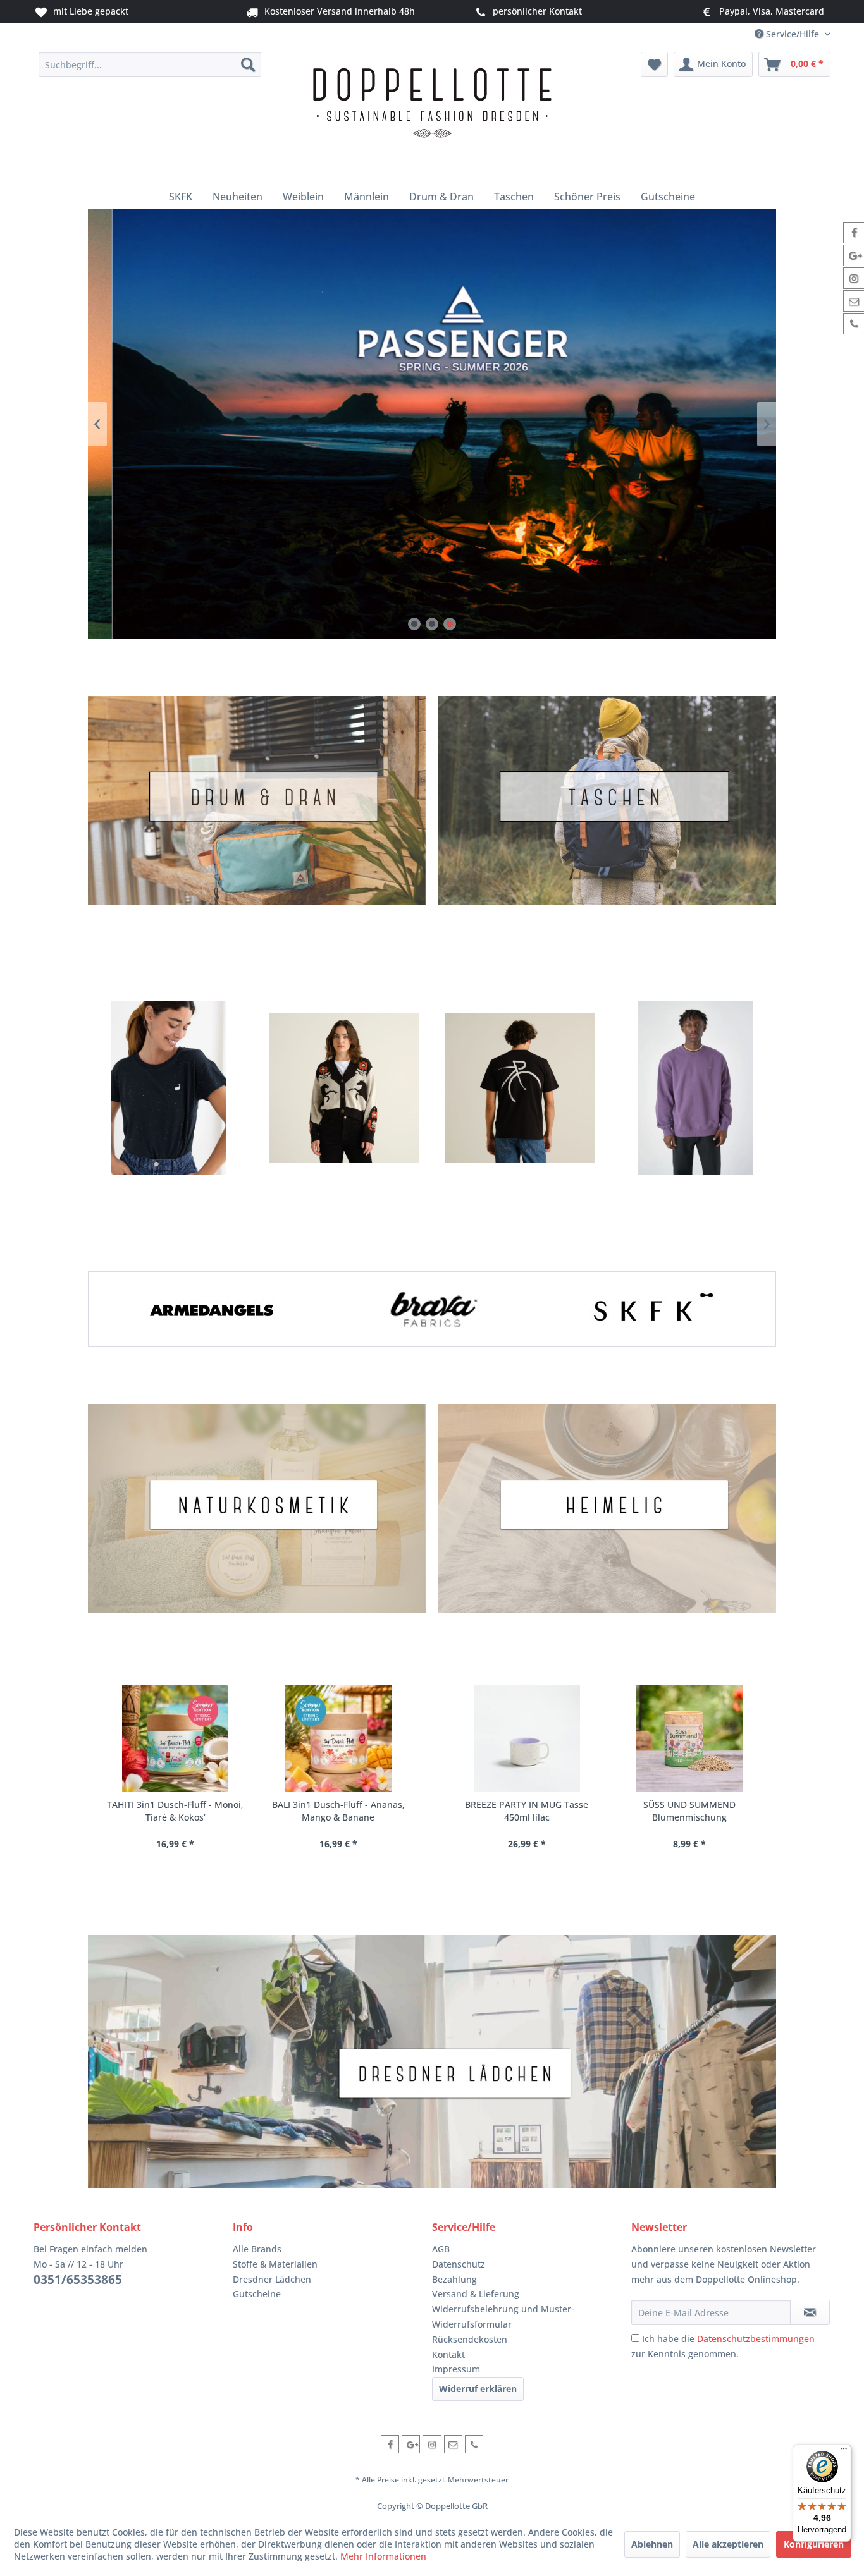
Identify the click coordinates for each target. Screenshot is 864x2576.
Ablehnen (652, 2544)
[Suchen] (248, 64)
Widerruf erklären (478, 2389)
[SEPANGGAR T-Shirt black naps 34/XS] (169, 1088)
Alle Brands (257, 2249)
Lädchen (432, 2061)
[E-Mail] (453, 2444)
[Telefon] (474, 2444)
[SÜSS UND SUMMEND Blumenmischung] (688, 1738)
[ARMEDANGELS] (212, 1309)
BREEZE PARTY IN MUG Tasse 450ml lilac (525, 1811)
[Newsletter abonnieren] (810, 2312)
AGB (441, 2249)
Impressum (456, 2369)
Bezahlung (454, 2279)
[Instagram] (432, 2444)
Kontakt (448, 2354)
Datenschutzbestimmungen (756, 2339)
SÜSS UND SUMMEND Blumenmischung (688, 1811)
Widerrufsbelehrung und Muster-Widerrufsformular (503, 2317)
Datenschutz (459, 2264)
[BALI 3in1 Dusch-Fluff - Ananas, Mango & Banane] (337, 1738)
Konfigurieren (814, 2544)
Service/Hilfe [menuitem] (793, 34)
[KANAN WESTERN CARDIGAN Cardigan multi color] (344, 1088)
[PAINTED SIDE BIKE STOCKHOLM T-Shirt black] (520, 1088)
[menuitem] (150, 64)
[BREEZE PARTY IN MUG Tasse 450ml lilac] (525, 1738)
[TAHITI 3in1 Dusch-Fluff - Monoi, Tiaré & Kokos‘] (175, 1738)
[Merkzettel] (654, 64)
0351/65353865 (78, 2280)
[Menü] (844, 2451)
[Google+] (411, 2444)
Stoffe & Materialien (275, 2264)
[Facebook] (390, 2444)
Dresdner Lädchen (272, 2279)
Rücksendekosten (470, 2339)
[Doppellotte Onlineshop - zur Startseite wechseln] (432, 115)
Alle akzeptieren (728, 2544)
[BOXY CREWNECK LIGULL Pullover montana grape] (695, 1088)
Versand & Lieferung (476, 2294)
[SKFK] (652, 1309)
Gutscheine (257, 2294)
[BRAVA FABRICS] (432, 1309)
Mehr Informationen (383, 2556)
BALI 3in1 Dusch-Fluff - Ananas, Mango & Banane (338, 1811)
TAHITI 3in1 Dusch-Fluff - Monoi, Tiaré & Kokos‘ (175, 1811)
